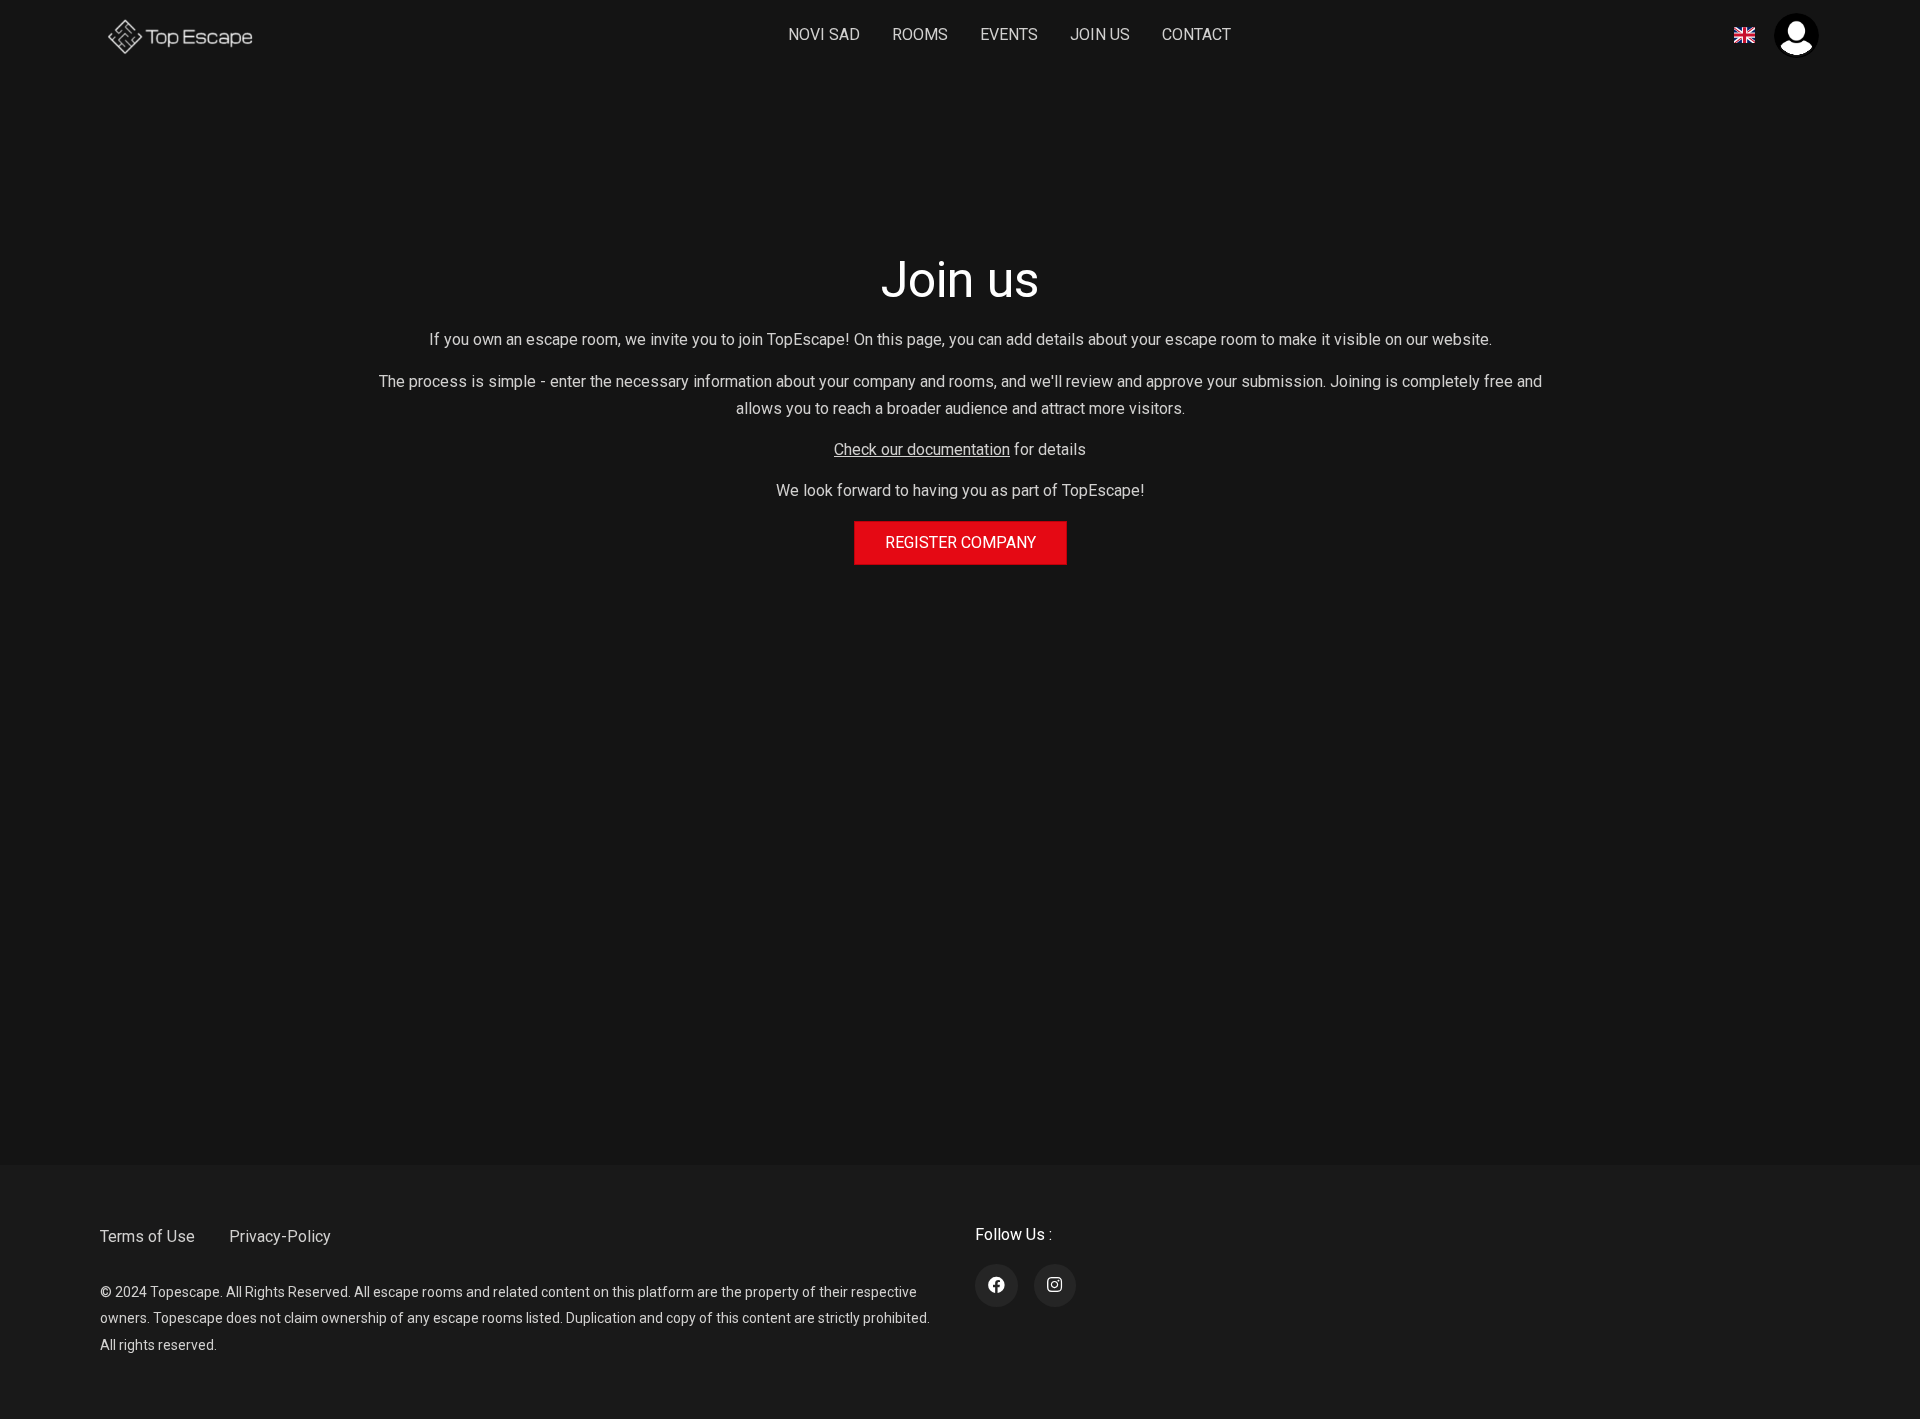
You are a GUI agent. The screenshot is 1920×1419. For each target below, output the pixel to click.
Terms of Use (147, 1236)
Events (1009, 34)
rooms (920, 34)
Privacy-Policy (280, 1236)
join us (1100, 34)
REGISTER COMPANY (960, 542)
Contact (1196, 34)
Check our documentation (922, 449)
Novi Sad (824, 34)
